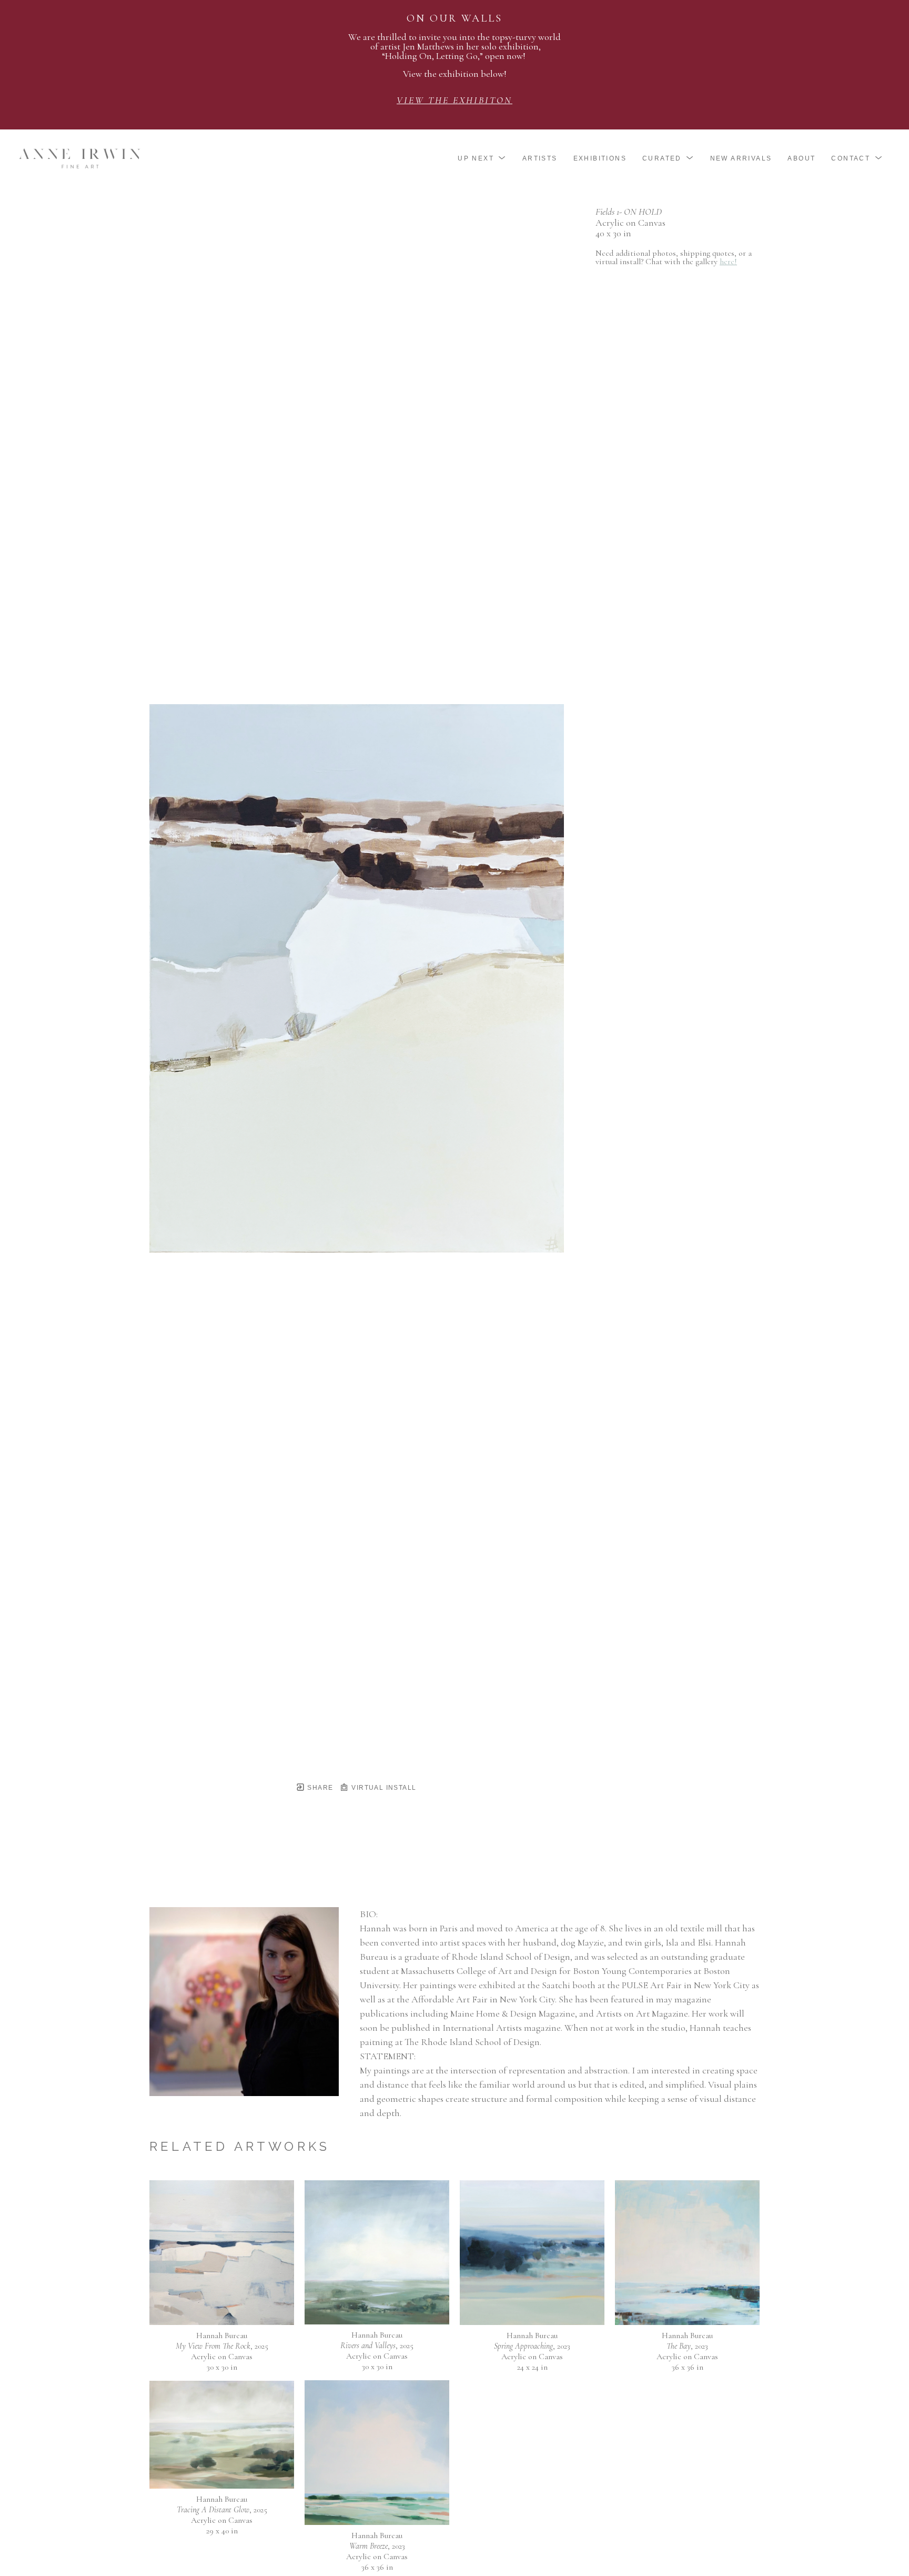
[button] (482, 158)
